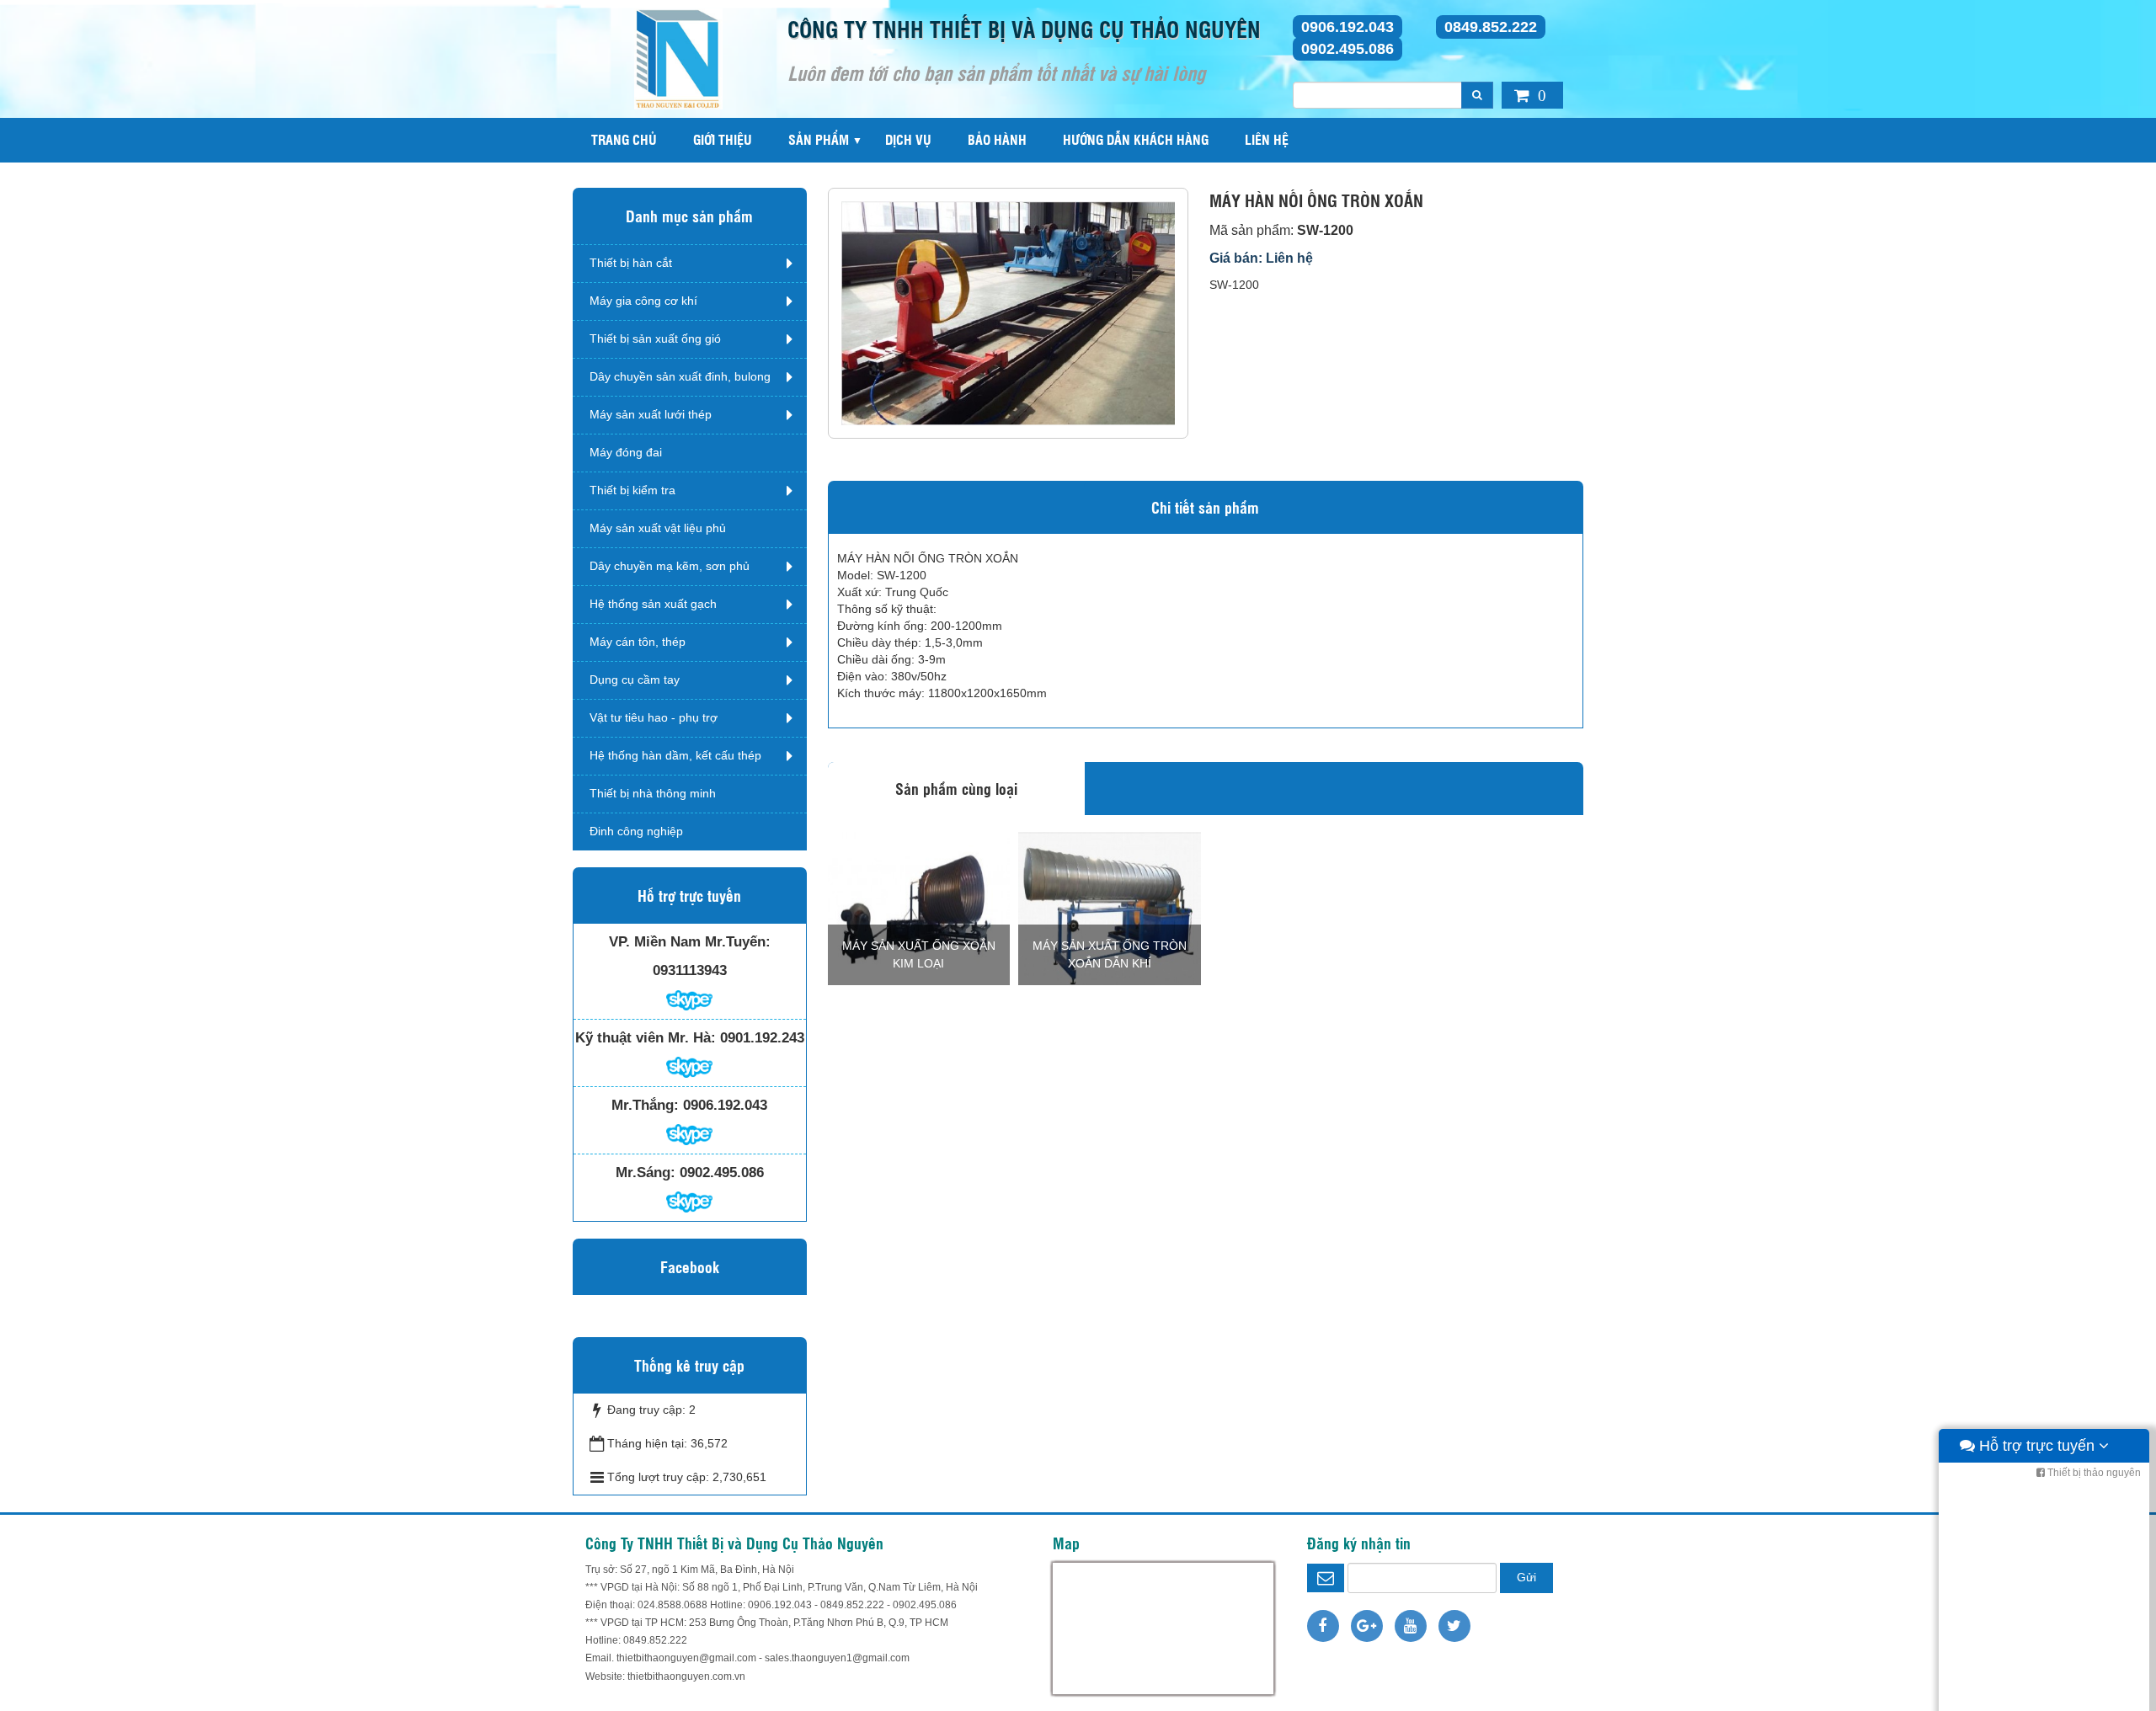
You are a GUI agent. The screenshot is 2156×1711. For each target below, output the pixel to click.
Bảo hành (997, 139)
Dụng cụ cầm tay (635, 680)
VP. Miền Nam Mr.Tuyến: (690, 942)
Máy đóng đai (626, 452)
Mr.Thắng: (645, 1105)
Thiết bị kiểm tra (632, 490)
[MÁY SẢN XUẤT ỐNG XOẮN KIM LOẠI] (919, 907)
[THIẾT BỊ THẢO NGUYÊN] (678, 58)
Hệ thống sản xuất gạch (653, 604)
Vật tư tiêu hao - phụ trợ (654, 717)
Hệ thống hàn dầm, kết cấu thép (675, 755)
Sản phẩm (819, 139)
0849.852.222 (1491, 27)
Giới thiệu (723, 139)
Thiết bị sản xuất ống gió (655, 338)
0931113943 (690, 970)
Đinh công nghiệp (636, 831)
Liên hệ (1267, 139)
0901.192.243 (762, 1038)
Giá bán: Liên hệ (1261, 258)
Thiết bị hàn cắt (631, 263)
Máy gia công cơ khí (643, 301)
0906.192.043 (1347, 27)
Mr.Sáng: (646, 1173)
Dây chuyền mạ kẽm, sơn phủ (670, 566)
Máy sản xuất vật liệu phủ (658, 528)
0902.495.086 (1347, 49)
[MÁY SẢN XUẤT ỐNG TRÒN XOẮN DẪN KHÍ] (1110, 907)
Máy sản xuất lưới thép (651, 414)
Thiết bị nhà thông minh (653, 793)
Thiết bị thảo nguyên (2093, 1473)
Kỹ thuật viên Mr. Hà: (646, 1038)
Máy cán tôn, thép (638, 642)
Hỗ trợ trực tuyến (2037, 1446)
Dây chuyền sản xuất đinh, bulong (680, 376)
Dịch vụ (908, 139)
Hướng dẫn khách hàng (1136, 139)
